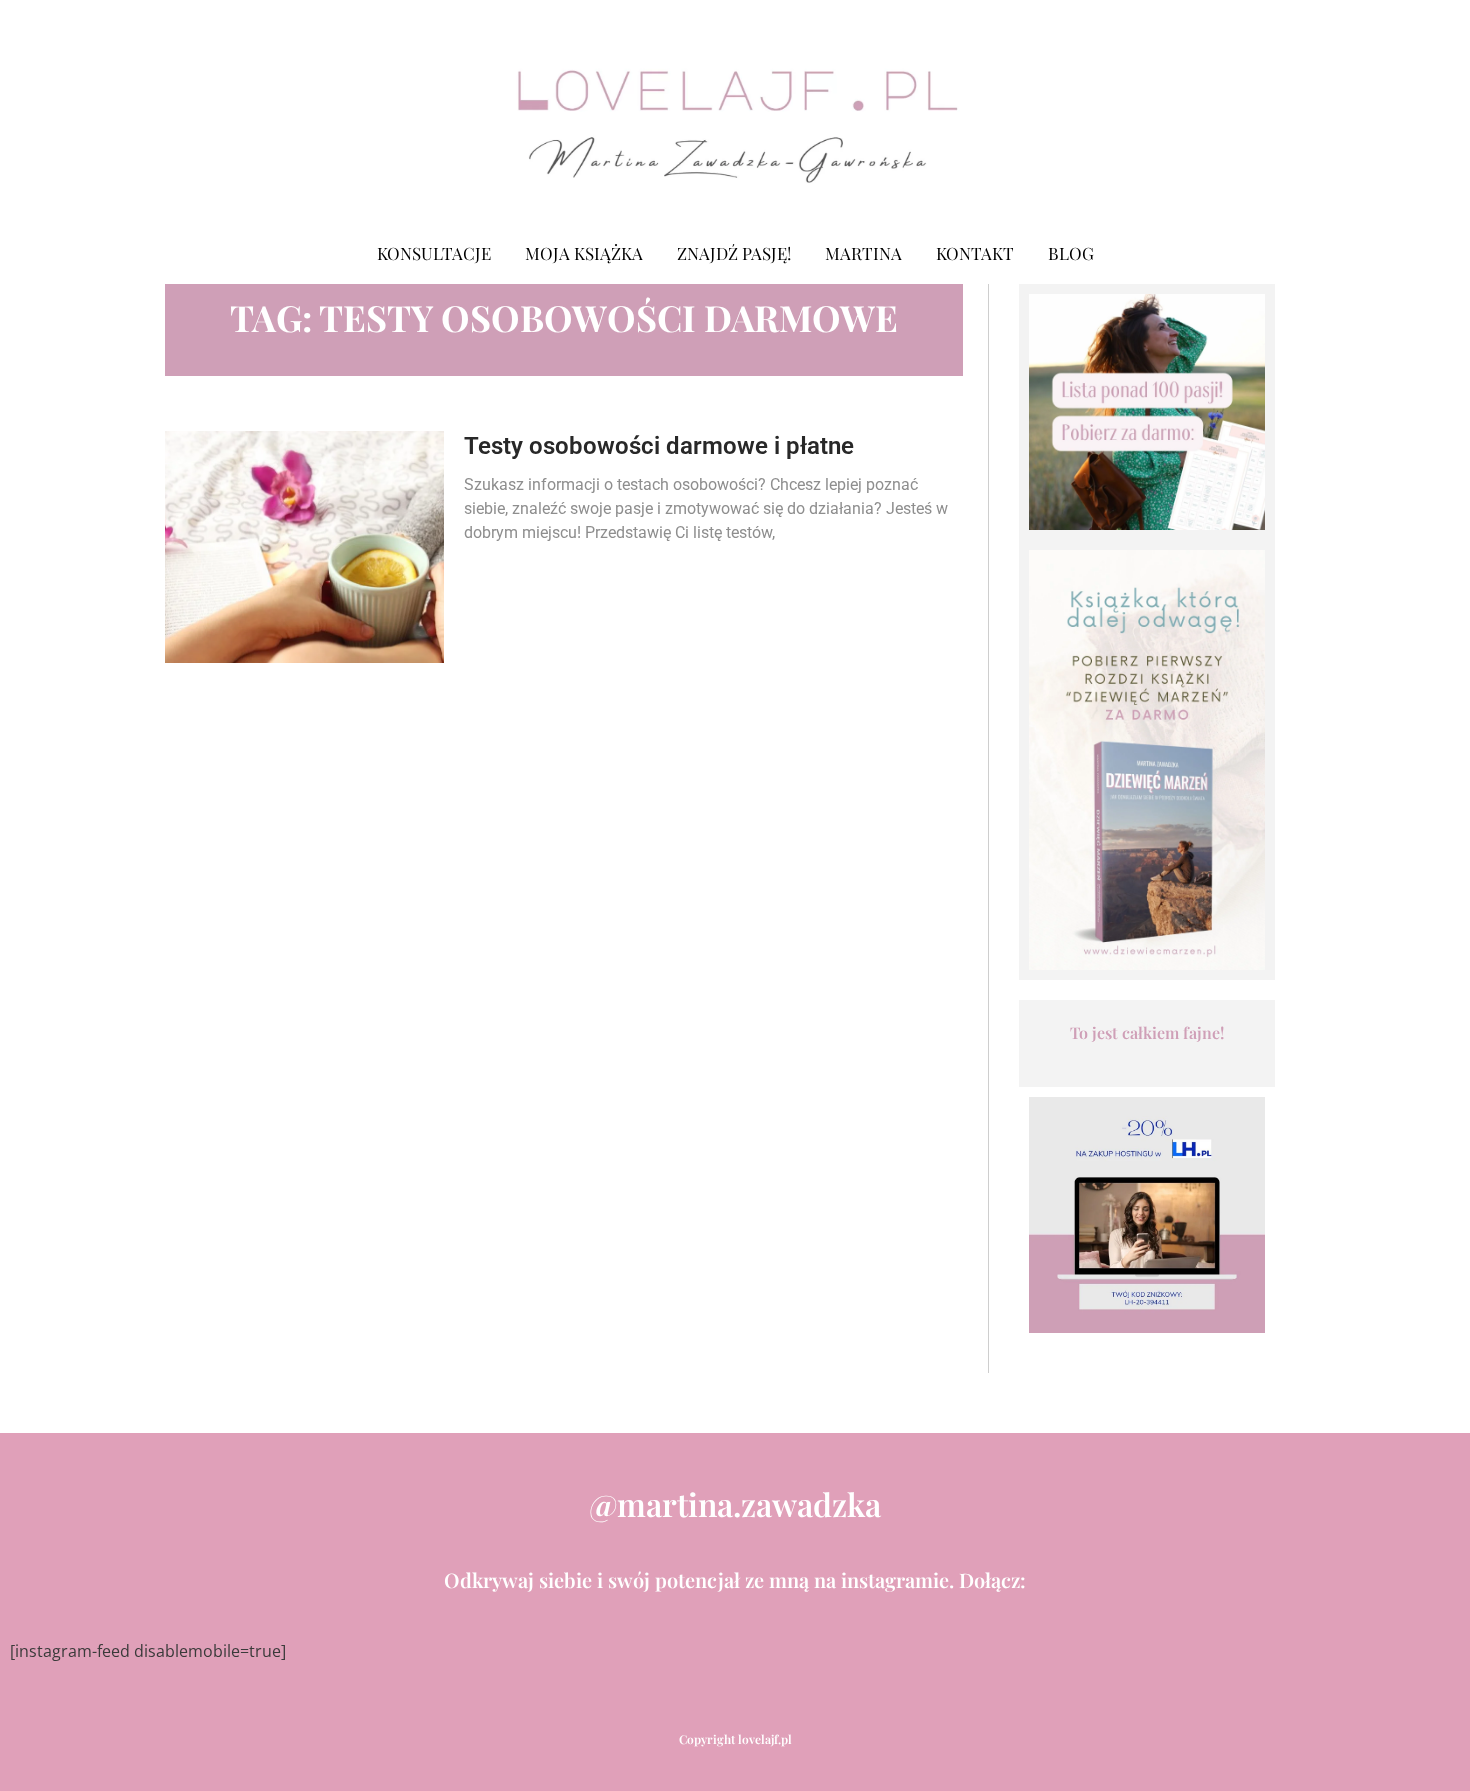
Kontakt (975, 253)
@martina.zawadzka (735, 1503)
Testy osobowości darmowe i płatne (659, 446)
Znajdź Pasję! (734, 253)
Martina (863, 253)
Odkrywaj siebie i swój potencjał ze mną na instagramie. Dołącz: (735, 1579)
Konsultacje (434, 253)
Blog (1071, 253)
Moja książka (584, 253)
